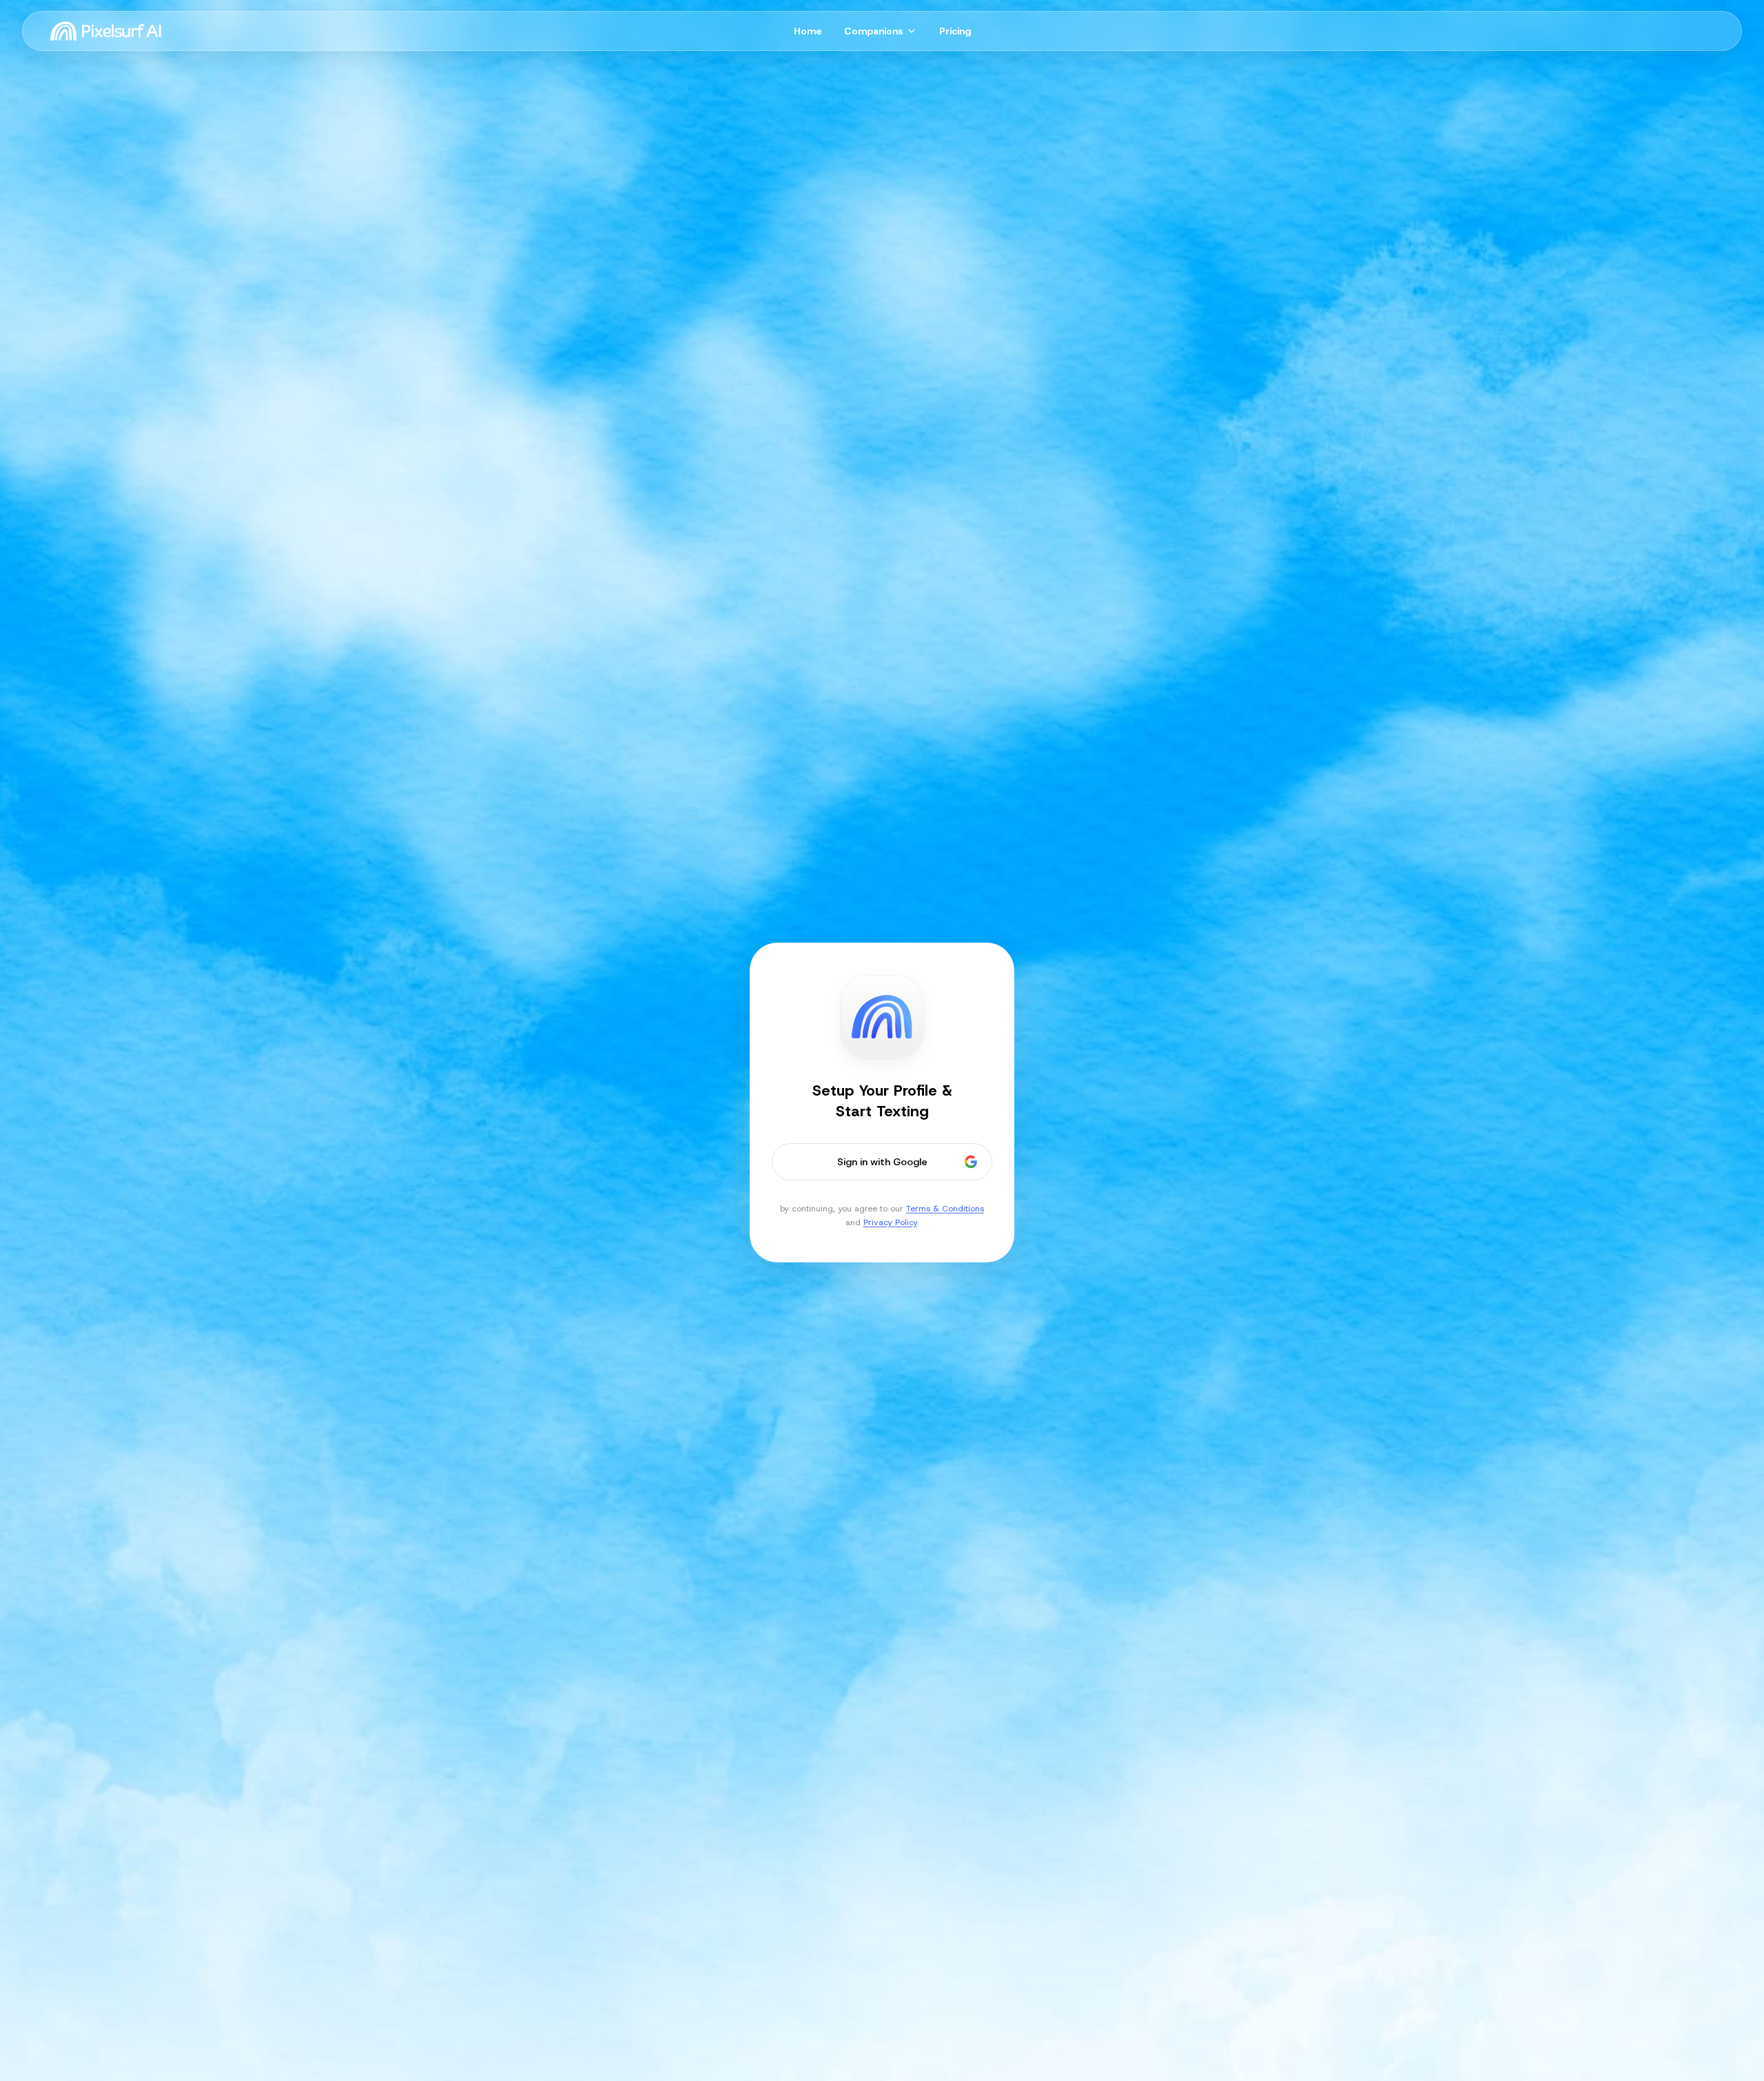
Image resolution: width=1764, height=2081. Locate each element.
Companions (874, 31)
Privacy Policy (890, 1222)
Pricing (955, 31)
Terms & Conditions (945, 1209)
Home (808, 31)
